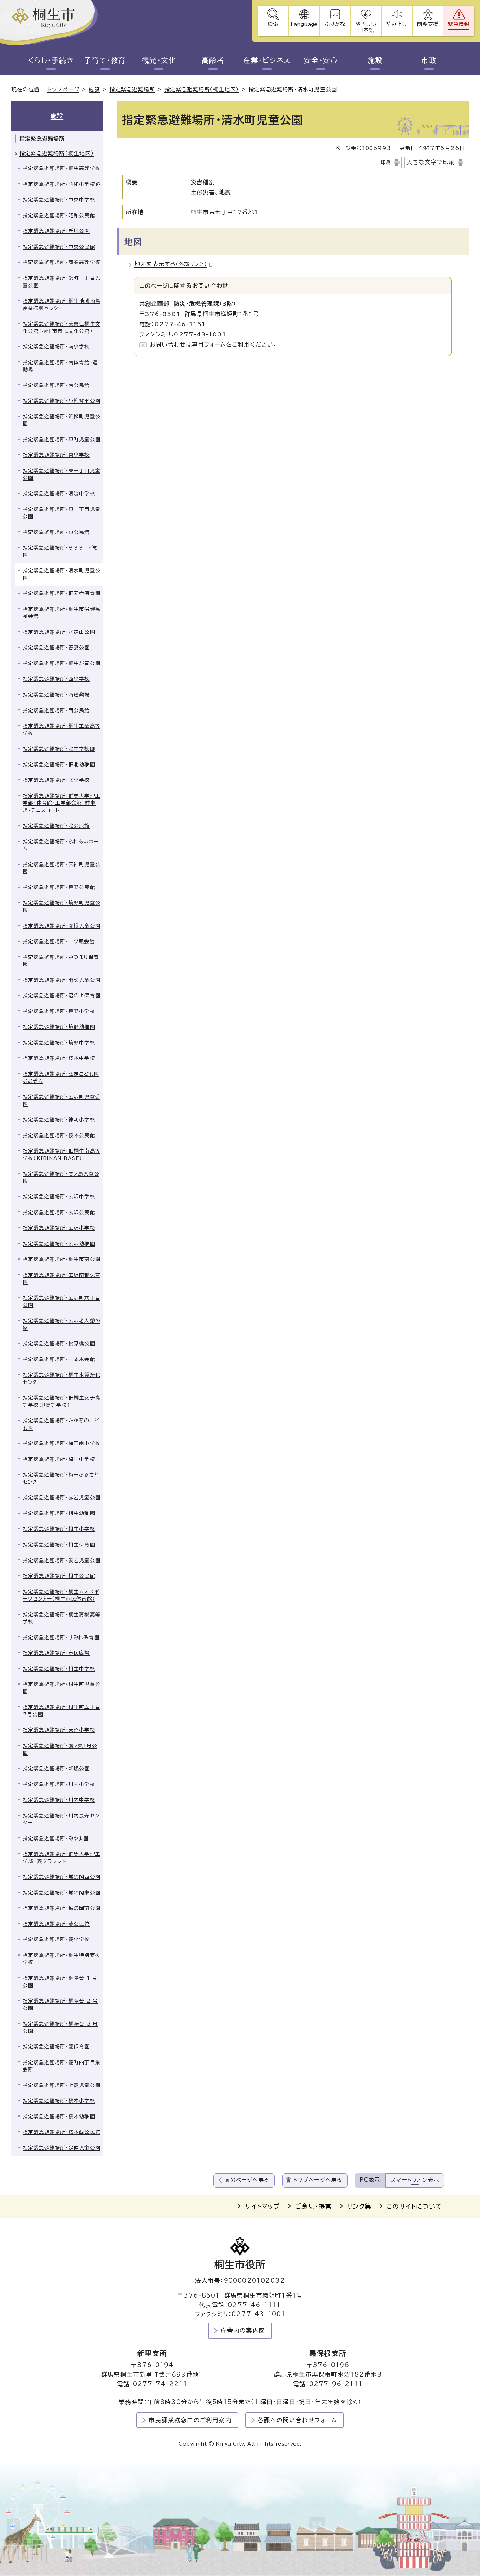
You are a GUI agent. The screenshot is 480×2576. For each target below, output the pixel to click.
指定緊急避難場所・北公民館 (56, 826)
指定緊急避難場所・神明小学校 (59, 1120)
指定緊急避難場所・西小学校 (56, 679)
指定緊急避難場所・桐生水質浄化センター (62, 1379)
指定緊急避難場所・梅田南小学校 (62, 1443)
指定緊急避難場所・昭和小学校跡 (62, 184)
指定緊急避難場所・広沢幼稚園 (59, 1244)
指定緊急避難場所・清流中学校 (59, 494)
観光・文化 (159, 60)
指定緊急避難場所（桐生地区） (202, 89)
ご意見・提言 (314, 2206)
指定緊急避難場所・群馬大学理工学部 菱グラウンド (62, 1858)
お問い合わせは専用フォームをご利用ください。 (213, 344)
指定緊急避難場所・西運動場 (56, 695)
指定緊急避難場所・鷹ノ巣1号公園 (60, 1749)
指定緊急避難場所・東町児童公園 (62, 439)
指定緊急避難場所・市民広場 (56, 1653)
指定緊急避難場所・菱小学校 (56, 1939)
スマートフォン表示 (415, 2180)
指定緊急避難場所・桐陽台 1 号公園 (60, 1982)
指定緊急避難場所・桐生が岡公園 (62, 663)
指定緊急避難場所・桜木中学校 (59, 1058)
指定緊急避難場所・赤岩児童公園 (62, 1498)
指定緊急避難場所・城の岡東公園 (62, 1893)
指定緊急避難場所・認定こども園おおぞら (61, 1078)
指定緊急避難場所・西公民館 (56, 710)
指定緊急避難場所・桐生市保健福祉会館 (62, 613)
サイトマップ (262, 2206)
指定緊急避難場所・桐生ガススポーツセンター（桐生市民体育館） (61, 1595)
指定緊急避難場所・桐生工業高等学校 (62, 730)
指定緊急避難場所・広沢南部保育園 (62, 1279)
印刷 (386, 162)
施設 (375, 60)
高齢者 (213, 60)
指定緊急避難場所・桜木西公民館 (62, 2132)
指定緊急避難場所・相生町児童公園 (62, 1688)
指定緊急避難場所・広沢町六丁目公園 (62, 1302)
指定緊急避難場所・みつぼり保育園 (61, 961)
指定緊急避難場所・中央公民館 (59, 247)
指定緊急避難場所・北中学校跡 (59, 749)
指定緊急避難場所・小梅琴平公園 (62, 401)
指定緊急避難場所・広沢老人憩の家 (62, 1324)
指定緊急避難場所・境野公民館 (59, 887)
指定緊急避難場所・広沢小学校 (59, 1228)
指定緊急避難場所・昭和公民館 (59, 215)
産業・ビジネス (267, 60)
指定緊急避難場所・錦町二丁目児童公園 (62, 282)
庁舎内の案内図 (243, 2330)
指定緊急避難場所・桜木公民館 (59, 1135)
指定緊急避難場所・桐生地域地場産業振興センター (62, 305)
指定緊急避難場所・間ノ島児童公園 (61, 1177)
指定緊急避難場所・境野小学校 (59, 1011)
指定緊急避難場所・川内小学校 (59, 1784)
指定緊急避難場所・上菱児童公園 (62, 2085)
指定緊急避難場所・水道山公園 (59, 632)
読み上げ (397, 24)
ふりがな (335, 24)
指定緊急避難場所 (132, 89)
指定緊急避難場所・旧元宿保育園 (62, 593)
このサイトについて (414, 2206)
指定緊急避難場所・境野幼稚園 (59, 1027)
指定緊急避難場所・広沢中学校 (59, 1197)
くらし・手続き (51, 60)
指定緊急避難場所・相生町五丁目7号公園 (62, 1711)
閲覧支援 (428, 24)
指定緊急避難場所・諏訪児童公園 (62, 980)
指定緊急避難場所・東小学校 (56, 455)
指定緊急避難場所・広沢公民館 (59, 1212)
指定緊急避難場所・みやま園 (56, 1838)
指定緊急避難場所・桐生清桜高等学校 (62, 1618)
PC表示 (370, 2180)
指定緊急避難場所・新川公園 (56, 231)
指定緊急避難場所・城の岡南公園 (62, 1908)
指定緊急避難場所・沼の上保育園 (62, 996)
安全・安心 (321, 60)
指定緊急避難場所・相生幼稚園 (59, 1513)
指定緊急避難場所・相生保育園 (59, 1545)
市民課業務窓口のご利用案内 (190, 2420)
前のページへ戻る (247, 2180)
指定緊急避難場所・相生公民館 (59, 1576)
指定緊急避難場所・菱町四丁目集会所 (62, 2066)
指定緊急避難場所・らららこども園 (60, 551)
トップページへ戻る (318, 2180)
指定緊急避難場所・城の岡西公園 (62, 1877)
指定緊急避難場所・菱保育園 (56, 2047)
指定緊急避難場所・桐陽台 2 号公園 (60, 2005)
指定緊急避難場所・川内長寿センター (61, 1819)
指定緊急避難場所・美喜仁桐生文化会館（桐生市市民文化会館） (62, 327)
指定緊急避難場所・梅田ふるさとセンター (61, 1478)
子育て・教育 (105, 60)
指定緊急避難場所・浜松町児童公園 (62, 420)
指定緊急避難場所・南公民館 (56, 385)
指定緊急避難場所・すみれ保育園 (61, 1637)
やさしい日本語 (366, 27)
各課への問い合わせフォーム (297, 2420)
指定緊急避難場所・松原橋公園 (59, 1344)
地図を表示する (171, 264)
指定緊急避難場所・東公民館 (56, 532)
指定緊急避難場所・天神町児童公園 (62, 868)
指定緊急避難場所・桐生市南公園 (62, 1259)
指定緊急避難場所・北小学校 (56, 780)
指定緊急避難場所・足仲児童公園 (62, 2148)
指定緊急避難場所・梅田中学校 (59, 1459)
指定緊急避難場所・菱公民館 (56, 1924)
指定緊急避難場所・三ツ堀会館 (59, 941)
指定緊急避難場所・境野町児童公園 (62, 906)
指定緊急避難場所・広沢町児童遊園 (62, 1100)
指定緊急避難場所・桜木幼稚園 (59, 2117)
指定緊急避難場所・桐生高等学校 (62, 168)
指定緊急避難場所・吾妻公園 (56, 648)
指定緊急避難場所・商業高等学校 (62, 262)
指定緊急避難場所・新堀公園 (56, 1769)
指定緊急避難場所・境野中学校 (59, 1043)
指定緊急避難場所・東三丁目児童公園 (62, 513)
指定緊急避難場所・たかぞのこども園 (61, 1424)
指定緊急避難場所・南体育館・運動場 (60, 366)
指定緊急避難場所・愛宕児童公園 (62, 1560)
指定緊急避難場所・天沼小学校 (59, 1730)
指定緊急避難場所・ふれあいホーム (61, 845)
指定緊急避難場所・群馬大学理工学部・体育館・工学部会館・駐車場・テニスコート (62, 803)
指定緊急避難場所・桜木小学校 (59, 2101)
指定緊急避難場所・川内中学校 (59, 1800)
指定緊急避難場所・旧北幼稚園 (59, 765)
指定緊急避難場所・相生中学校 (59, 1669)
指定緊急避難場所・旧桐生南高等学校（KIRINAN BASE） (62, 1155)
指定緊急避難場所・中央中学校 (59, 200)
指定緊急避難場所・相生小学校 (59, 1529)
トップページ (63, 89)
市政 (429, 60)
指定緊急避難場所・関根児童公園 (62, 926)
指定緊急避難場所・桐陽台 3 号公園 (60, 2027)
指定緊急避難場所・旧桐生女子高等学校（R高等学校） (62, 1401)
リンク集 (359, 2206)
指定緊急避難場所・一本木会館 (59, 1359)
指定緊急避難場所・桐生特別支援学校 (62, 1959)
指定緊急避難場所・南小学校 (56, 347)
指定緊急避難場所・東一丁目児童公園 (62, 474)
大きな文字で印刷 (431, 162)
